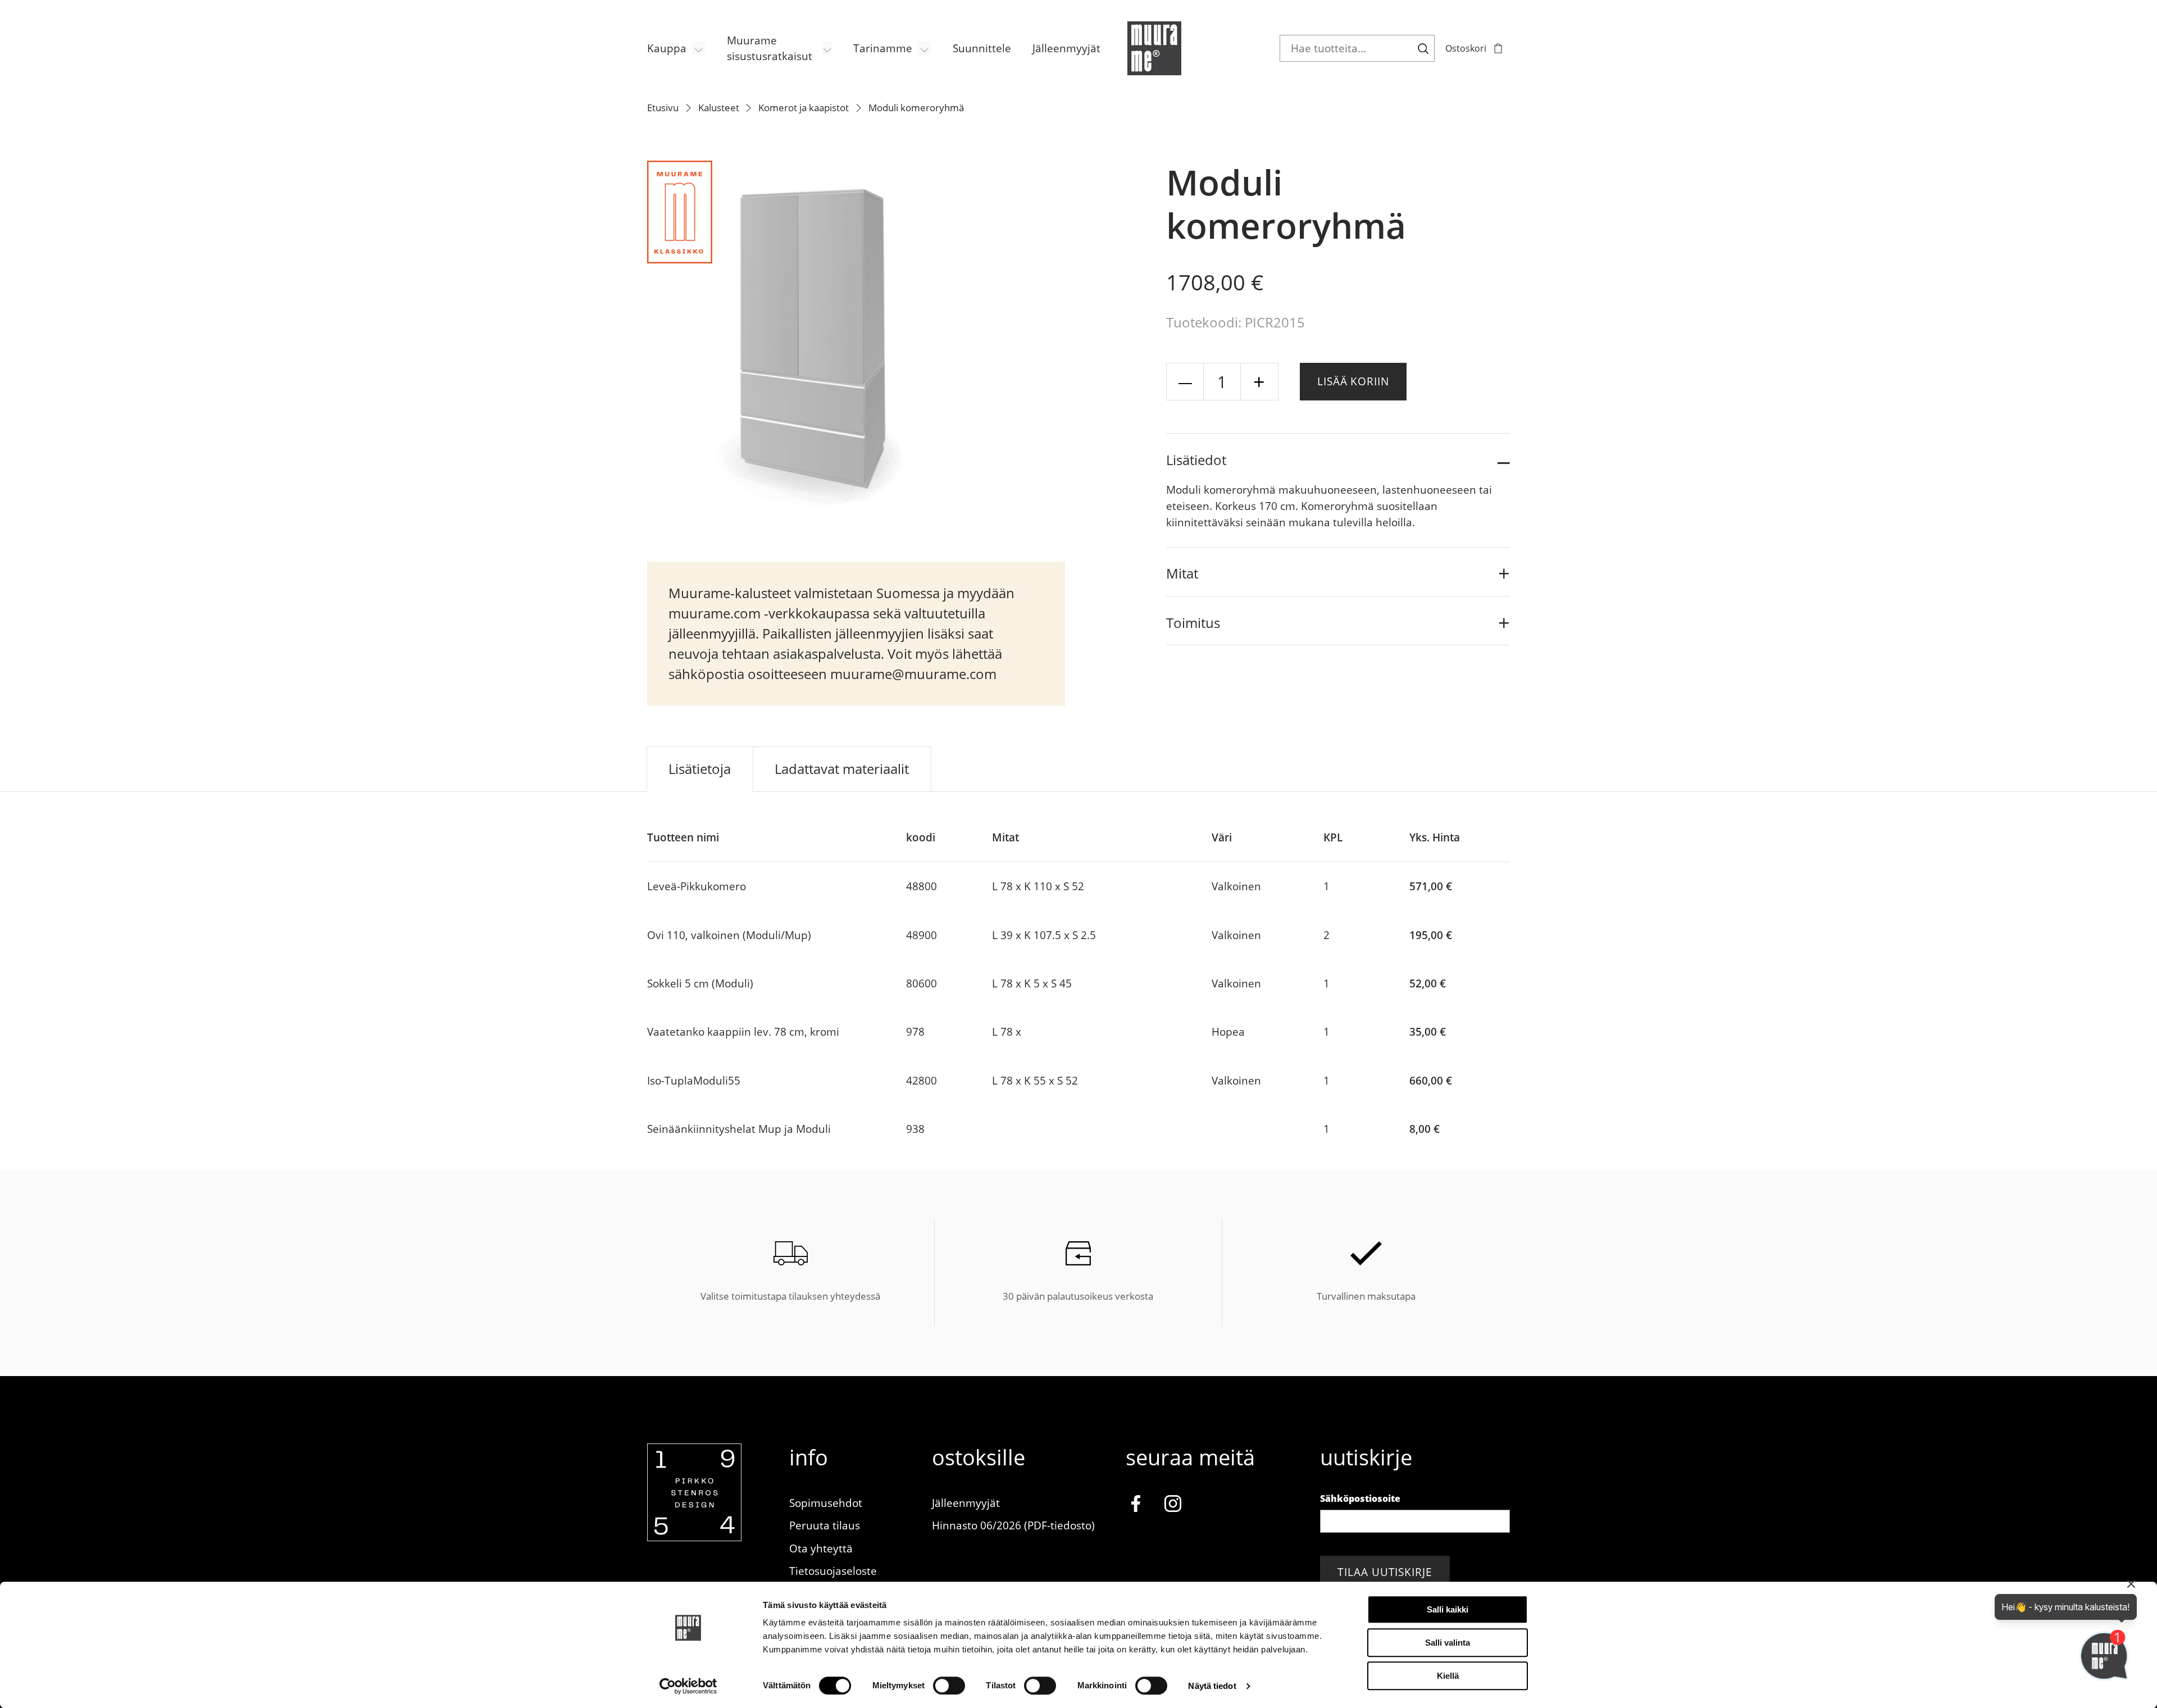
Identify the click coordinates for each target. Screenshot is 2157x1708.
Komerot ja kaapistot (804, 108)
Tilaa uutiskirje (1385, 1572)
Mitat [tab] (1182, 573)
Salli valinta (1448, 1643)
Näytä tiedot (1212, 1686)
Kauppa (667, 48)
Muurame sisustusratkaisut (770, 48)
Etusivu (663, 108)
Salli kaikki (1448, 1609)
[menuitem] (676, 49)
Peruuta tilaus (825, 1525)
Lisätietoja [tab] (700, 769)
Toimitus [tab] (1193, 623)
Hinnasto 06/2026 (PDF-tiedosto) (1013, 1525)
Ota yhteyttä (821, 1548)
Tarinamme (883, 48)
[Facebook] (1136, 1506)
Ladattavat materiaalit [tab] (842, 769)
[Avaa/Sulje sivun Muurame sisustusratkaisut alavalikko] (827, 48)
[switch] (949, 1686)
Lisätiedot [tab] (1196, 460)
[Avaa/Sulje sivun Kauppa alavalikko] (699, 48)
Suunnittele (982, 48)
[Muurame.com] (694, 1537)
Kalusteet (719, 108)
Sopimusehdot (826, 1503)
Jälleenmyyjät (1066, 48)
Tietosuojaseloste (833, 1571)
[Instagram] (1173, 1506)
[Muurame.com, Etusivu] (1154, 48)
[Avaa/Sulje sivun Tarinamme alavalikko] (924, 48)
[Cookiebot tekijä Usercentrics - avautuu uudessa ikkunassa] (688, 1686)
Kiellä (1448, 1676)
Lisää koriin (1353, 381)
